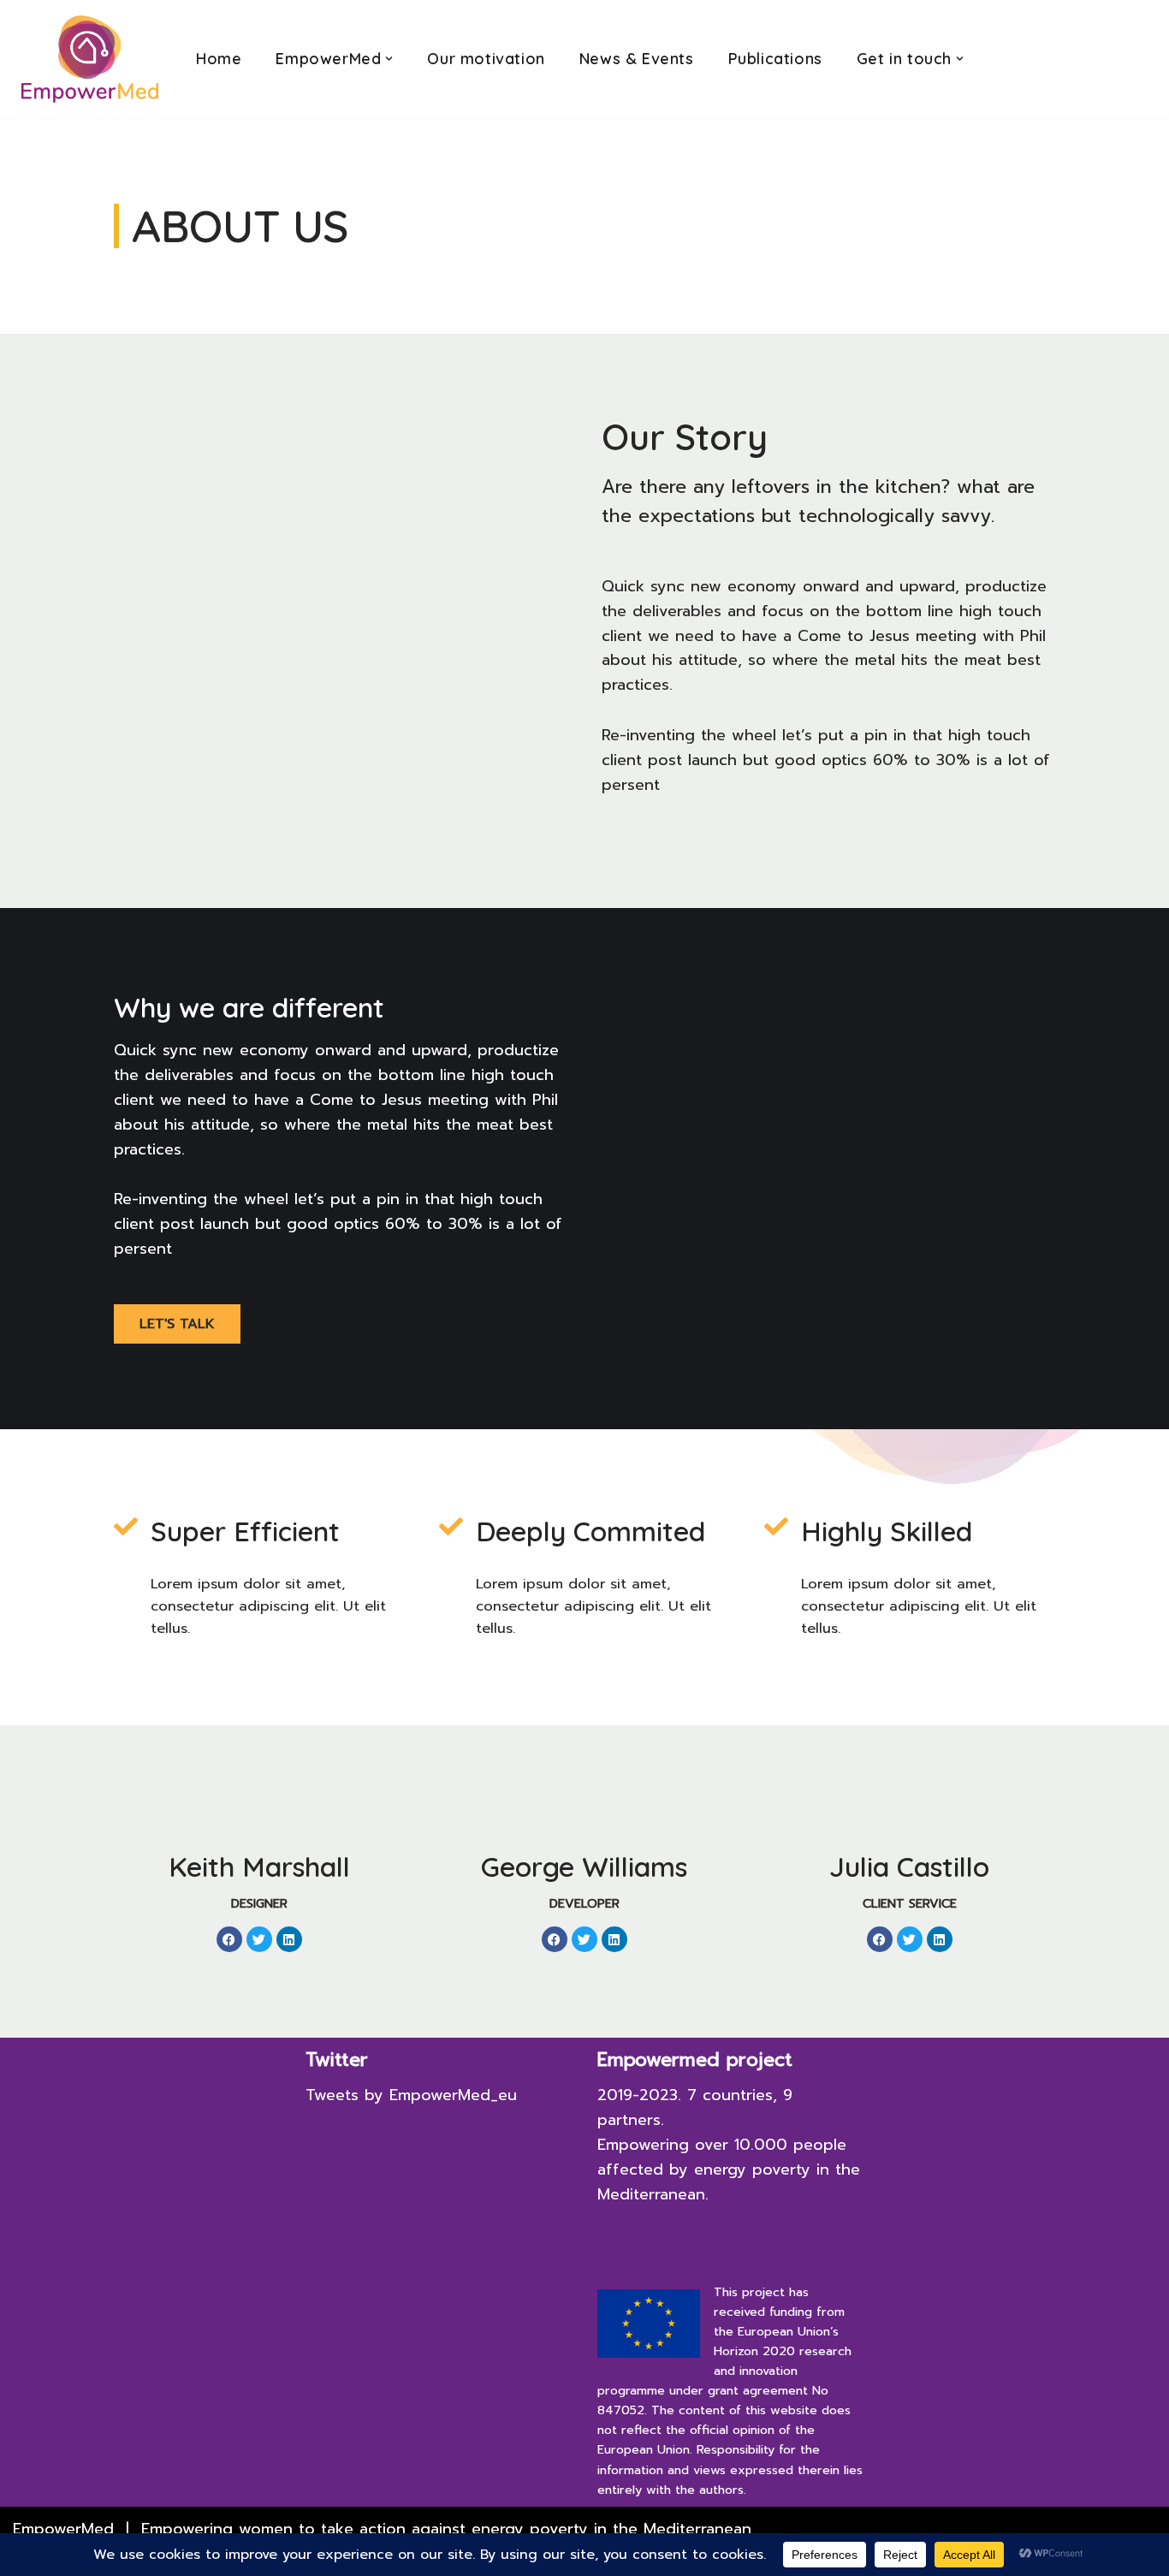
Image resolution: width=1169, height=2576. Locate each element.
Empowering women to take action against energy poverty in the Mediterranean (446, 2529)
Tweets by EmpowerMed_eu (411, 2095)
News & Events (637, 59)
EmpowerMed (63, 2529)
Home (219, 59)
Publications (775, 59)
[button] (389, 59)
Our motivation (486, 59)
